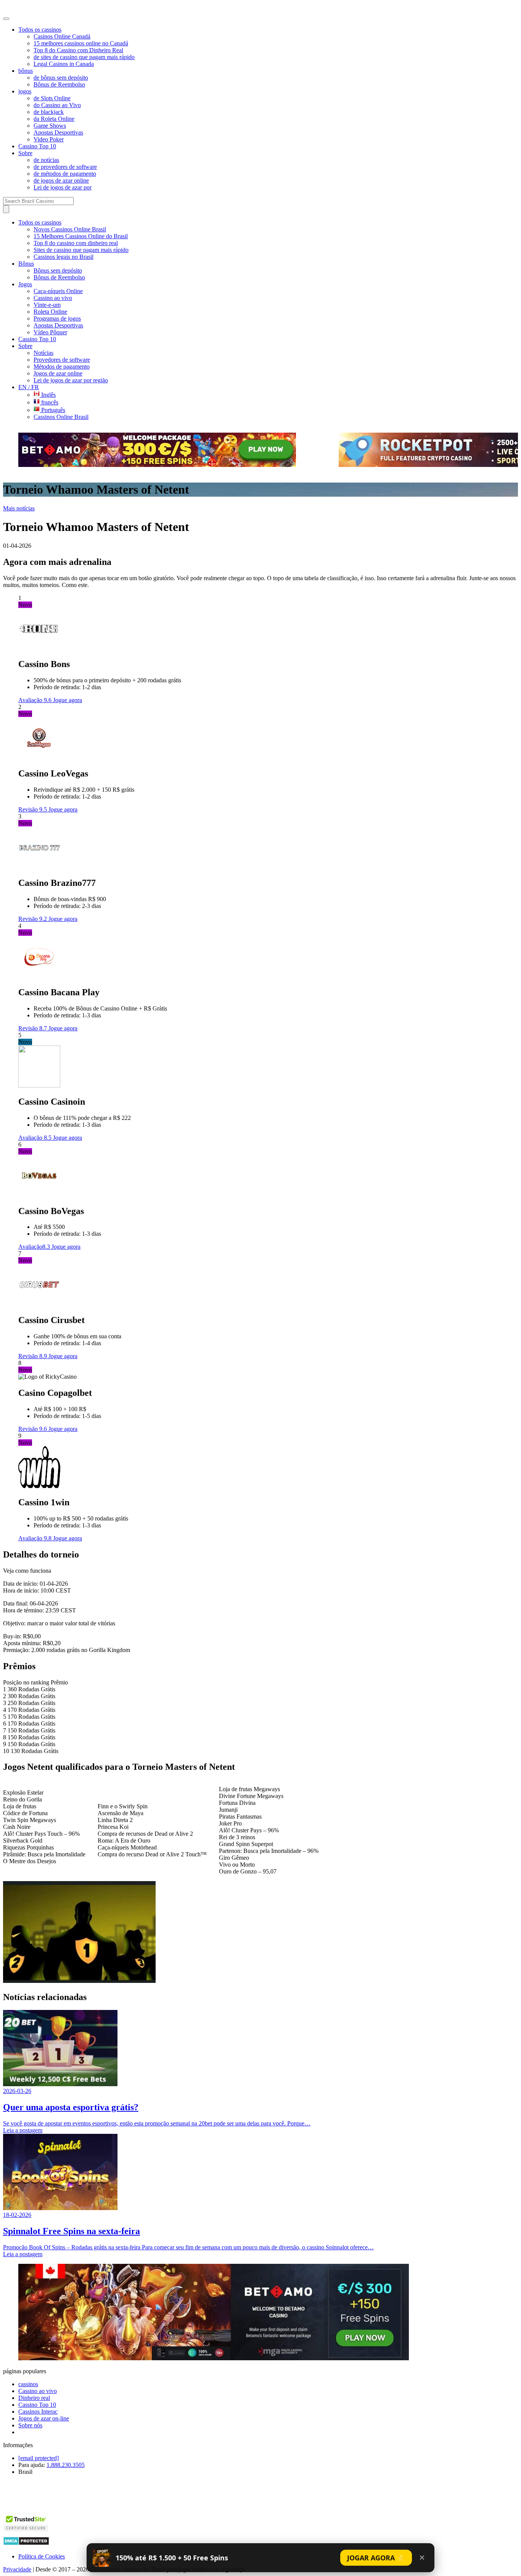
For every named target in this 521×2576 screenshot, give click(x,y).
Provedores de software (62, 360)
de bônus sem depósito (61, 78)
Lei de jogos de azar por (63, 187)
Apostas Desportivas (58, 132)
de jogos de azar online (61, 180)
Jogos (25, 284)
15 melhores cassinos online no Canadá (81, 43)
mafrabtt (19, 8)
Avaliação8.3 (35, 1247)
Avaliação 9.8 (36, 1538)
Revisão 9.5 (33, 809)
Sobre (25, 153)
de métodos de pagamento (65, 174)
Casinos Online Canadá (62, 36)
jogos (25, 91)
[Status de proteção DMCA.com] (26, 2543)
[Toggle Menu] (6, 19)
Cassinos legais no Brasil (64, 257)
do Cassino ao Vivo (57, 105)
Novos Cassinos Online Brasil (70, 229)
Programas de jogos (57, 318)
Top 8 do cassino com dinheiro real (76, 243)
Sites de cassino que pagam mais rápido (81, 250)
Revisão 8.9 (33, 1356)
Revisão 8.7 (33, 1028)
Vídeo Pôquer (50, 332)
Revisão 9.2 (33, 919)
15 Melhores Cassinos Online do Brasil (81, 236)
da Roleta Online (54, 119)
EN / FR (29, 387)
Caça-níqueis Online (58, 291)
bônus (26, 71)
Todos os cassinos (40, 30)
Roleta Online (50, 312)
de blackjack (49, 112)
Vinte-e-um (47, 305)
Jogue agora (68, 700)
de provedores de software (65, 167)
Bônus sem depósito (58, 270)
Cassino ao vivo (53, 298)
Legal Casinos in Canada (64, 64)
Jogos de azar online (58, 373)
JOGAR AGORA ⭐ (376, 2558)
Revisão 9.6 (33, 1429)
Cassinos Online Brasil (61, 417)
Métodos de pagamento (62, 367)
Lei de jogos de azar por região (71, 380)
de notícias (46, 160)
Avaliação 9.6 (36, 700)
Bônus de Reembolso (59, 84)
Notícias (43, 353)
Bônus (26, 264)
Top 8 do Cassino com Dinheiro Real (78, 50)
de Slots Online (52, 98)
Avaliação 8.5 (36, 1138)
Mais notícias (19, 508)
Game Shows (50, 126)
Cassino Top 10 (37, 146)
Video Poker (49, 139)
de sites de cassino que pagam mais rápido (84, 57)
